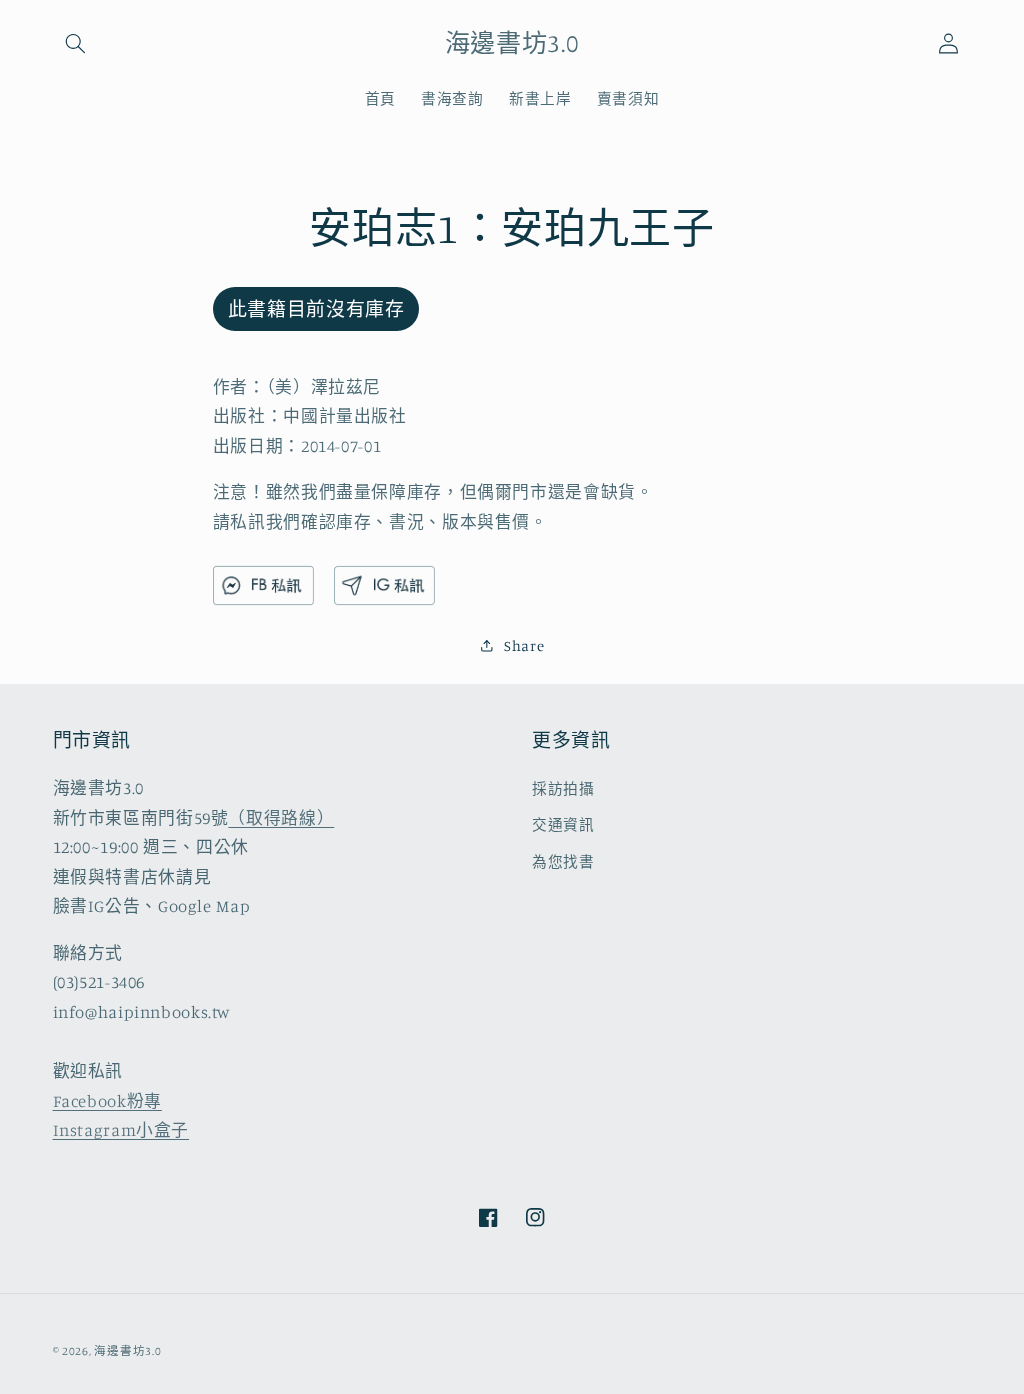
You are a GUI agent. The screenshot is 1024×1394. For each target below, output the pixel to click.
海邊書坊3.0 (127, 1351)
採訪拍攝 (563, 788)
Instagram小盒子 (121, 1130)
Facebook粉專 (107, 1101)
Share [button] (524, 645)
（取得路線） (281, 818)
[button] (76, 43)
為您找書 (563, 861)
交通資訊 (563, 824)
